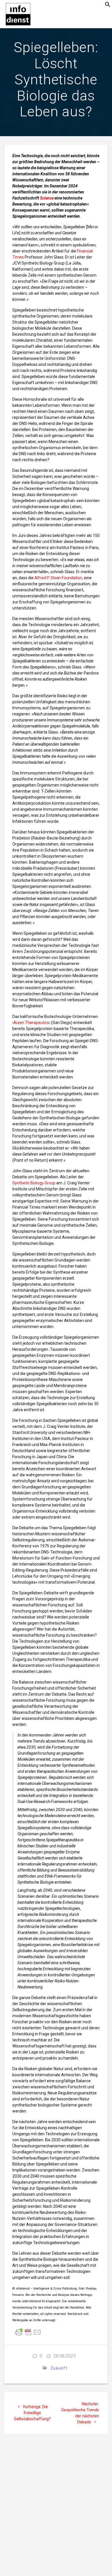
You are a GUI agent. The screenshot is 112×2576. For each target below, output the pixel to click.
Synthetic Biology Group (34, 1183)
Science (47, 198)
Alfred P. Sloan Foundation (58, 578)
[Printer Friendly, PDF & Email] (28, 2332)
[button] (108, 6)
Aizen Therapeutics (31, 1023)
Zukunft (59, 2368)
